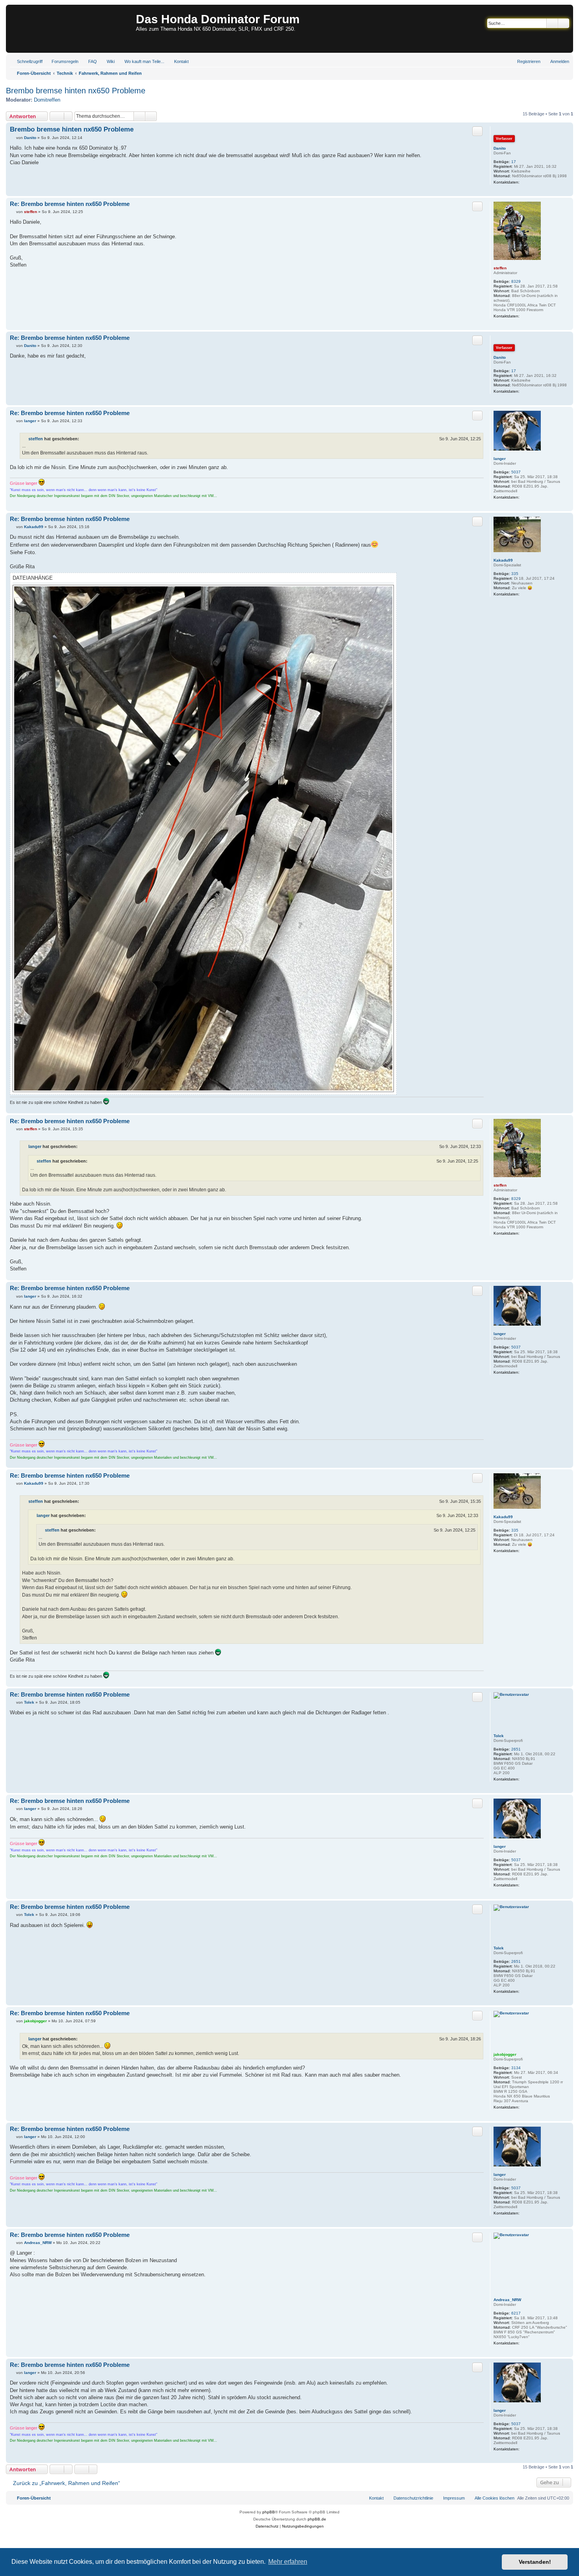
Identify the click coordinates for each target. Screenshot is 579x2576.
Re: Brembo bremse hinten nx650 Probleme (70, 204)
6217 (516, 2313)
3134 (516, 2068)
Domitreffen (47, 100)
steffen (500, 268)
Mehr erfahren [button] (288, 2562)
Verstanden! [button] (535, 2562)
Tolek (499, 1736)
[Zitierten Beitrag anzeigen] (84, 439)
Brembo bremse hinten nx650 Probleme (76, 91)
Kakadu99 (503, 560)
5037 (516, 472)
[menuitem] (61, 61)
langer (500, 459)
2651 (516, 1749)
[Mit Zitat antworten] (477, 131)
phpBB (269, 2512)
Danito (500, 148)
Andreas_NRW (507, 2300)
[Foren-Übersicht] (72, 29)
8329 (516, 281)
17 (514, 162)
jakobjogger (505, 2054)
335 (515, 574)
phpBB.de (317, 2519)
